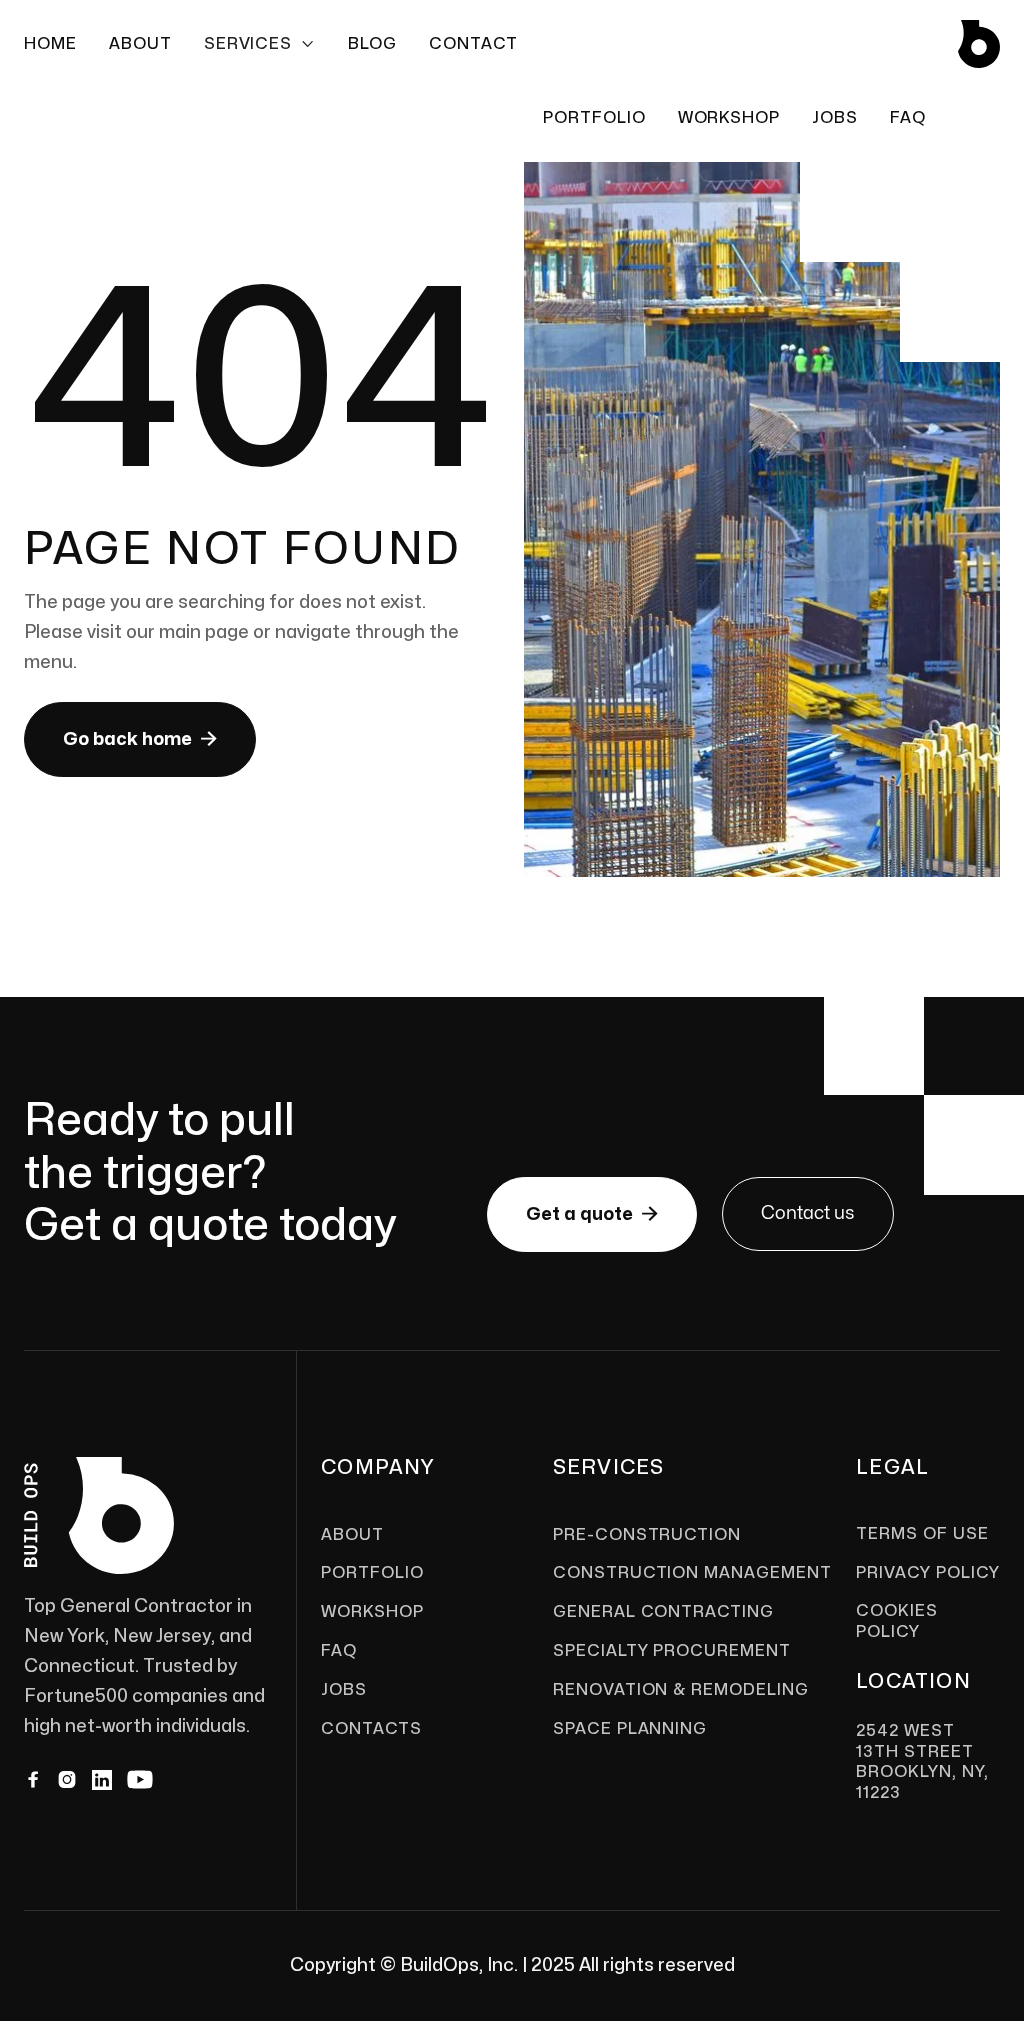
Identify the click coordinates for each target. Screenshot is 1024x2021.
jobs (835, 118)
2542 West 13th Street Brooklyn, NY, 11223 (922, 1762)
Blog (372, 44)
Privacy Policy (927, 1573)
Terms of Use (922, 1534)
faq (908, 118)
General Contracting (663, 1612)
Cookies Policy (897, 1621)
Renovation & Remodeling (681, 1690)
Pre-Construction (647, 1535)
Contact (473, 44)
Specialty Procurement (672, 1651)
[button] (260, 44)
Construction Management (692, 1573)
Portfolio (594, 118)
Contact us (808, 1213)
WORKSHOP (729, 118)
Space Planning (630, 1729)
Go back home (140, 739)
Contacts (371, 1729)
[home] (979, 43)
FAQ (339, 1651)
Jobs (344, 1690)
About (140, 44)
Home (50, 44)
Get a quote (592, 1214)
